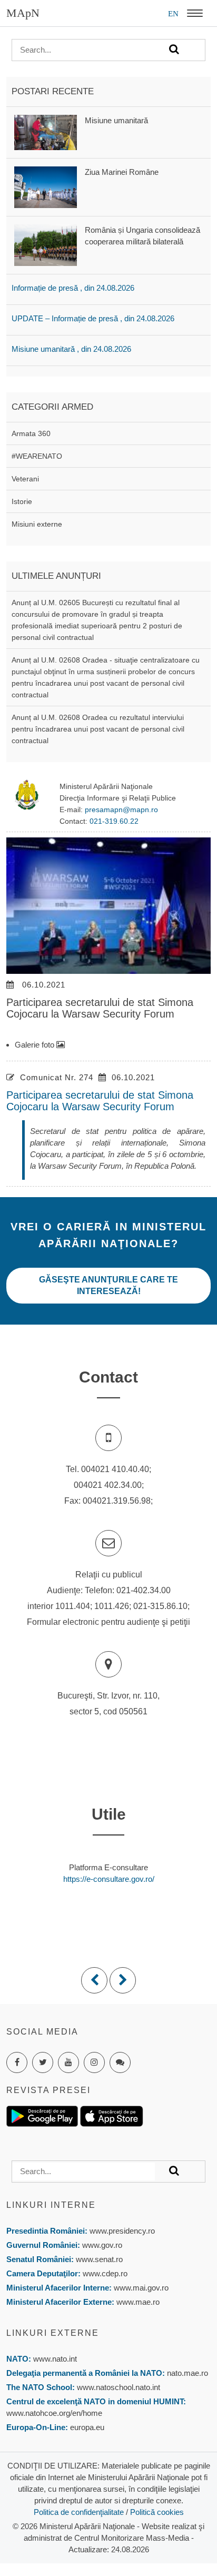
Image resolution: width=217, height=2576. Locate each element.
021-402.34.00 (144, 1590)
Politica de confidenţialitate (79, 2512)
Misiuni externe (37, 524)
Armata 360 (31, 433)
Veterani (25, 479)
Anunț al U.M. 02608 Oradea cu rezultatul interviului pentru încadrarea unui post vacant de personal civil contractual (98, 729)
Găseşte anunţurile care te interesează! (108, 1285)
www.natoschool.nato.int (119, 2387)
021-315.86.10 (160, 1606)
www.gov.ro (102, 2245)
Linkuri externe (53, 2333)
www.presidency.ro (122, 2231)
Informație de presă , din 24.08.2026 (73, 288)
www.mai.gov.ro (140, 2288)
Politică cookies (157, 2512)
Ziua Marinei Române (122, 172)
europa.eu (87, 2427)
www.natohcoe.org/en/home (54, 2413)
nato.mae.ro (188, 2373)
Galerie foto (36, 1045)
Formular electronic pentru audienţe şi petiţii (108, 1622)
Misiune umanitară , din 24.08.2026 (71, 349)
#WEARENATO (37, 456)
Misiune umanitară (116, 120)
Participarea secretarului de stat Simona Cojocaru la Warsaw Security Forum (100, 1101)
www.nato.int (55, 2359)
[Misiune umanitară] (46, 131)
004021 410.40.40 (115, 1469)
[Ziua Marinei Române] (46, 186)
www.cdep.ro (104, 2273)
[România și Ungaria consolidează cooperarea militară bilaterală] (46, 245)
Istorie (22, 501)
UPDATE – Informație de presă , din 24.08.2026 (93, 318)
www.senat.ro (98, 2259)
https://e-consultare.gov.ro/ (109, 1879)
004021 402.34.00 (108, 1485)
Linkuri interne (51, 2205)
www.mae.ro (137, 2302)
